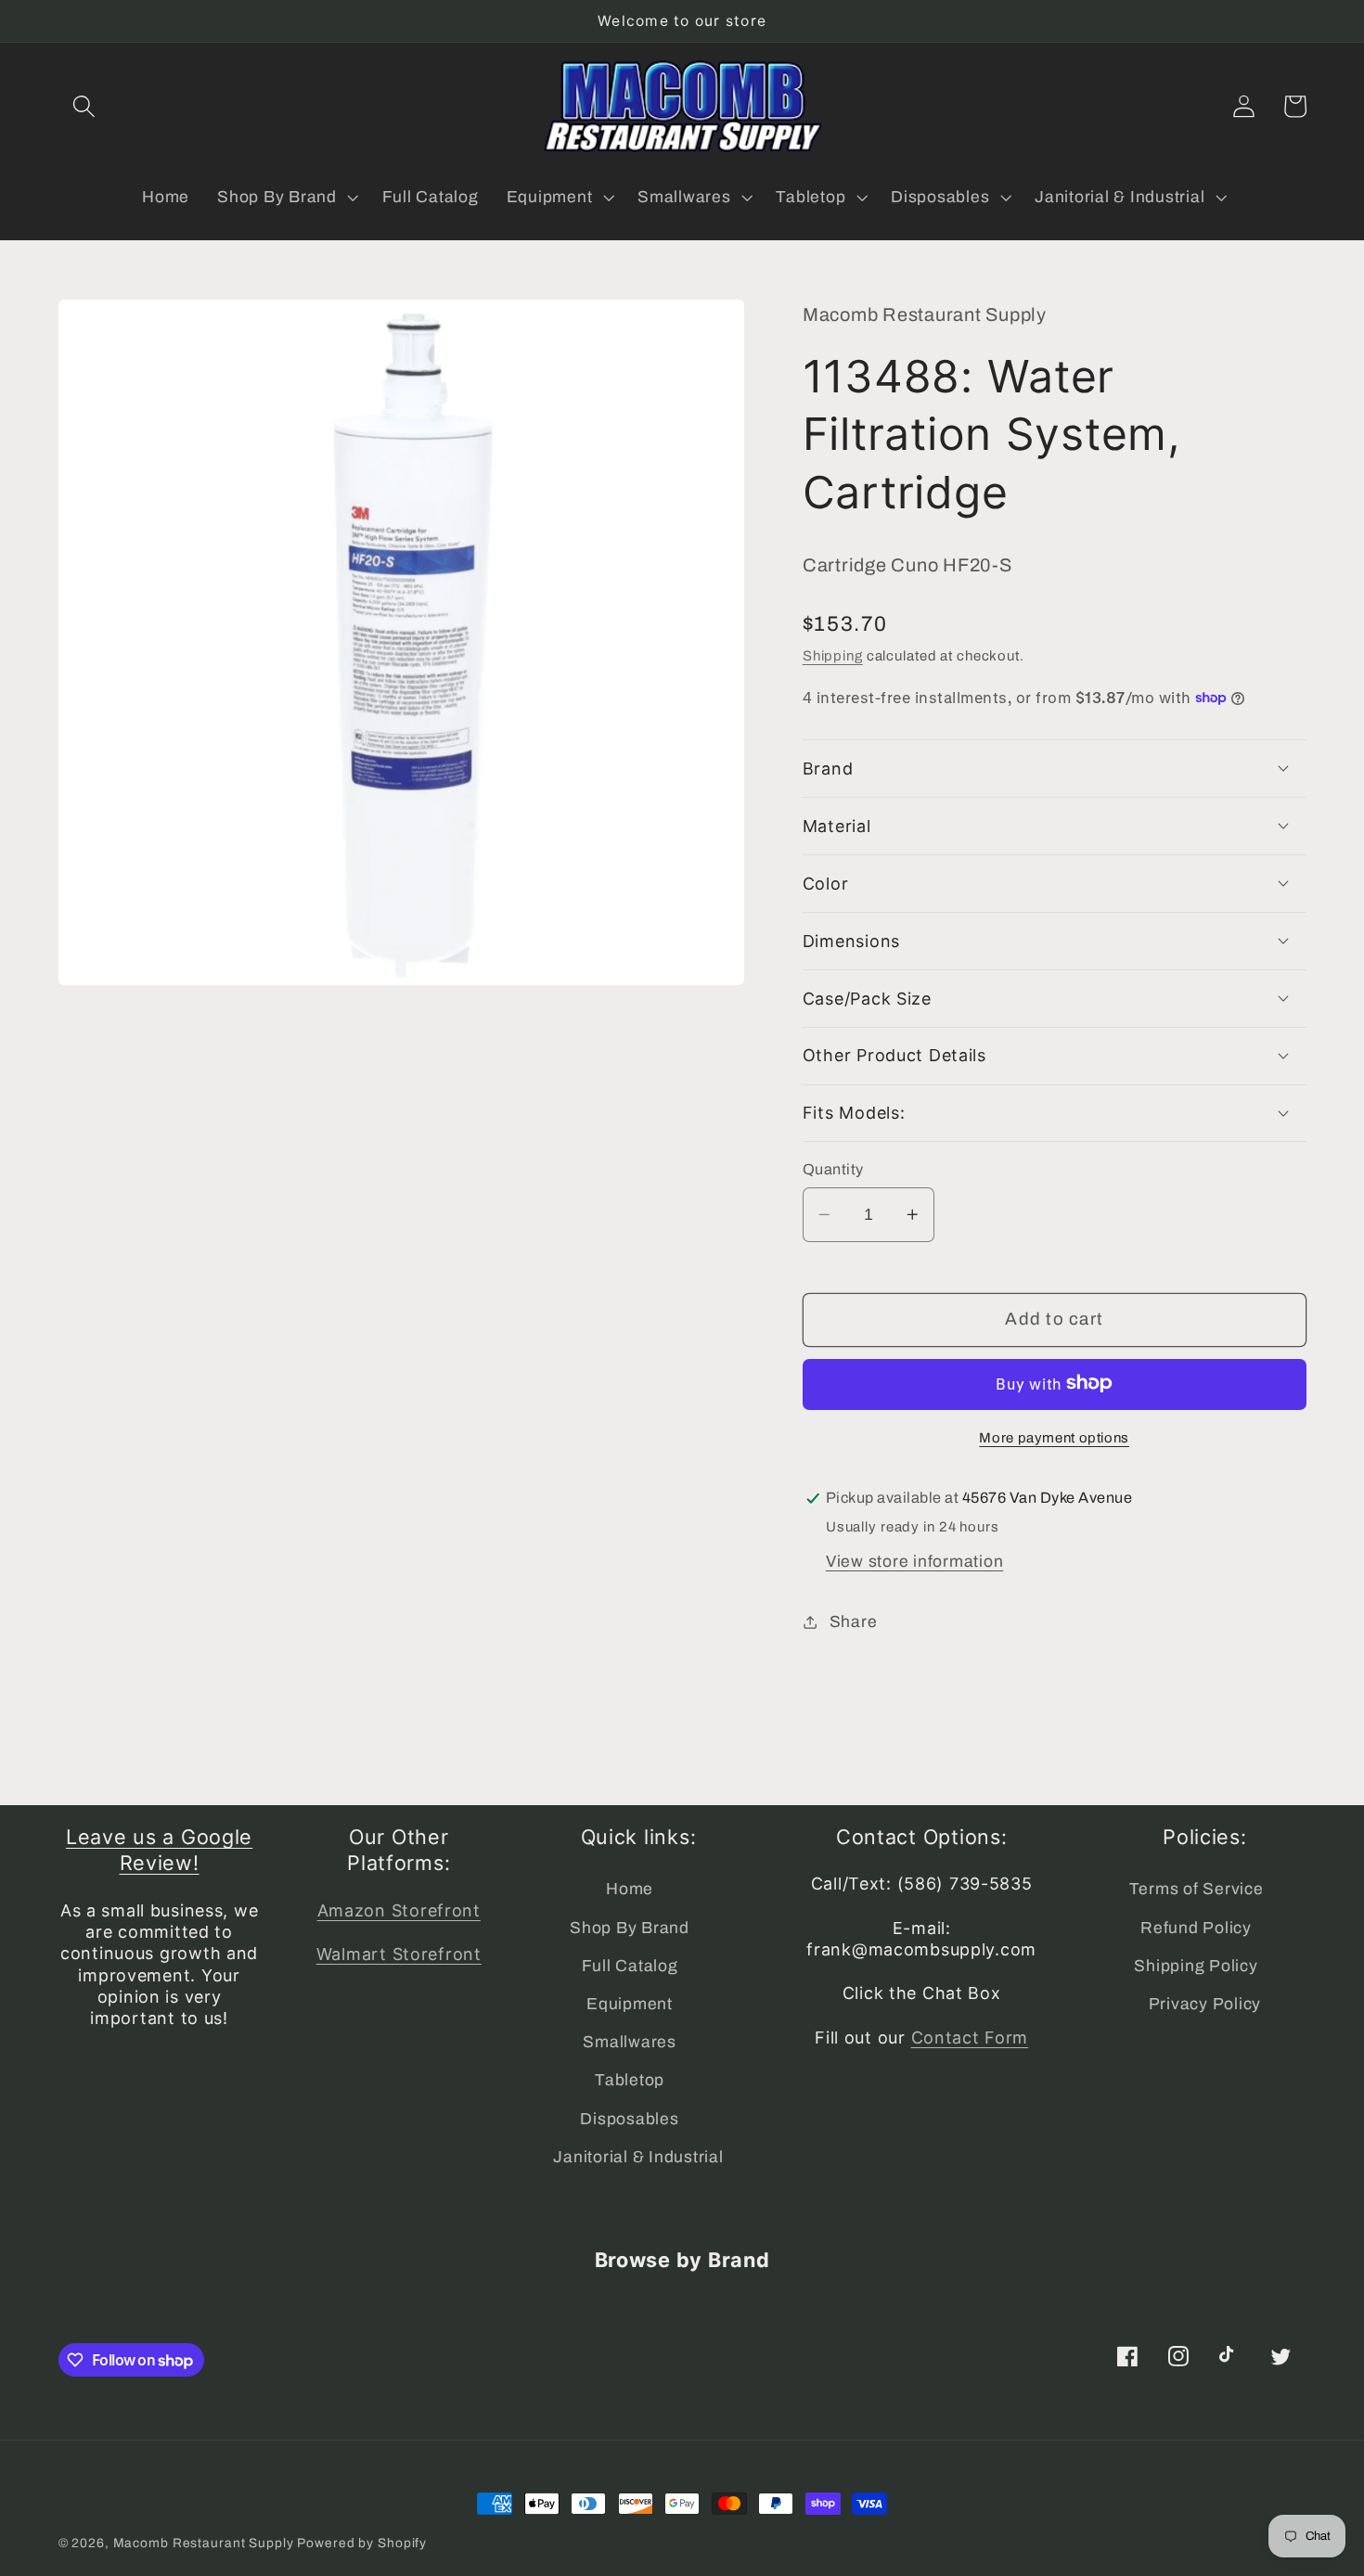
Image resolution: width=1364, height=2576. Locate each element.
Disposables (629, 2119)
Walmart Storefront (399, 1954)
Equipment (630, 2004)
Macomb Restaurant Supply (204, 2543)
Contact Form (970, 2038)
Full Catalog (630, 1966)
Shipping (833, 656)
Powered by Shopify (362, 2543)
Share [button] (854, 1621)
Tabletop (630, 2080)
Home (630, 1889)
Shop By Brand (630, 1928)
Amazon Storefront (399, 1910)
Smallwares (630, 2042)
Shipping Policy (1196, 1966)
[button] (84, 106)
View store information (915, 1561)
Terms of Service (1197, 1889)
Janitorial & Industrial (638, 2157)
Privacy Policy (1205, 2004)
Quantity (833, 1168)
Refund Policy (1196, 1928)
